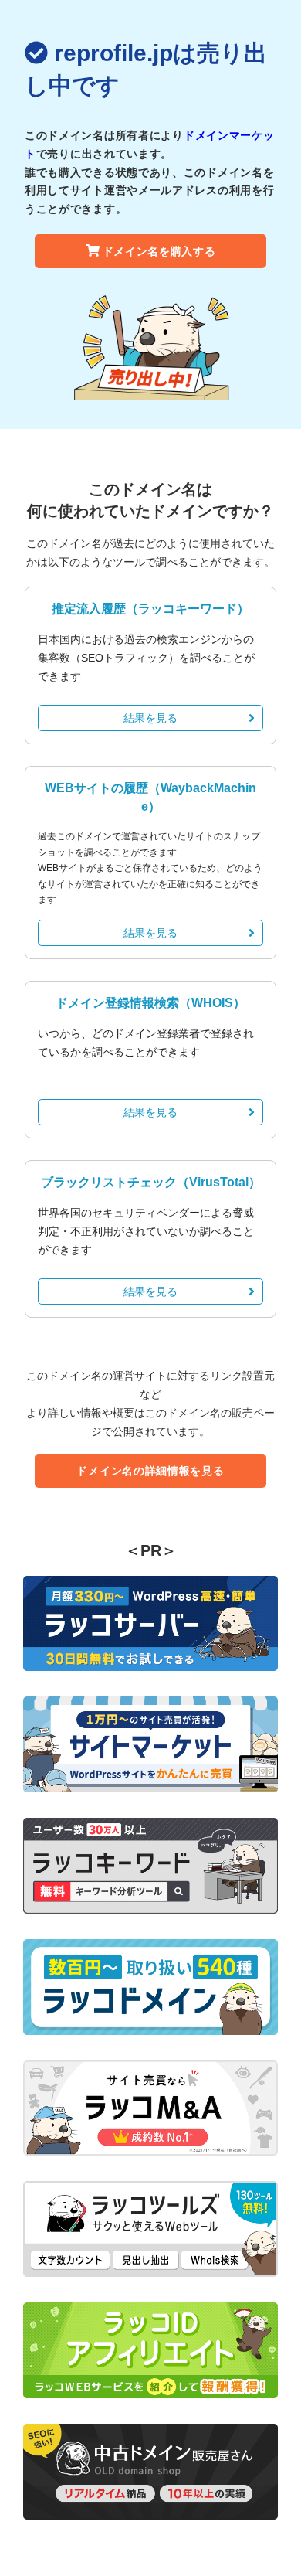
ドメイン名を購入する (159, 251)
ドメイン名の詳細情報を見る (150, 1471)
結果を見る (150, 718)
